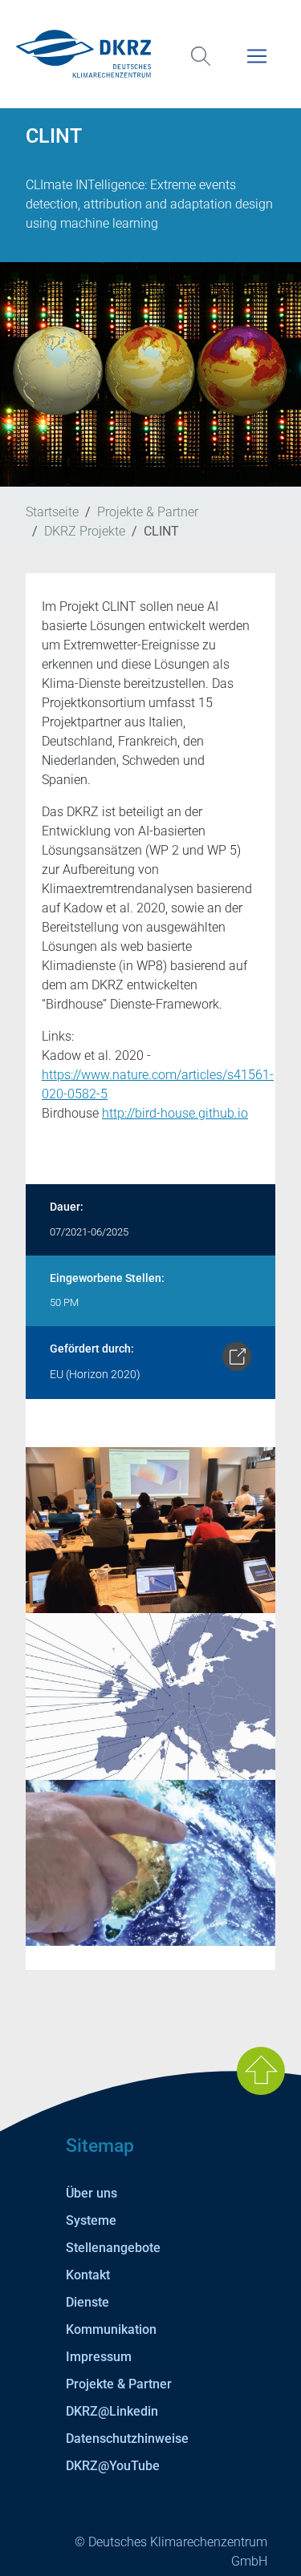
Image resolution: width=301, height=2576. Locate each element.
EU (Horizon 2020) (95, 1375)
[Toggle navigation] (257, 66)
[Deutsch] (150, 54)
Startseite (52, 512)
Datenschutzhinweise (127, 2439)
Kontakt (88, 2275)
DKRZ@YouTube (113, 2466)
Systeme (91, 2220)
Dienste (87, 2302)
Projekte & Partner (148, 512)
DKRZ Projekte (85, 531)
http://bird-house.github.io (175, 1113)
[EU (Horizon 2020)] (237, 1357)
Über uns (92, 2193)
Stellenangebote (113, 2248)
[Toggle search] (201, 66)
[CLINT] (150, 1529)
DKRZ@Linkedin (112, 2411)
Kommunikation (111, 2329)
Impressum (99, 2357)
